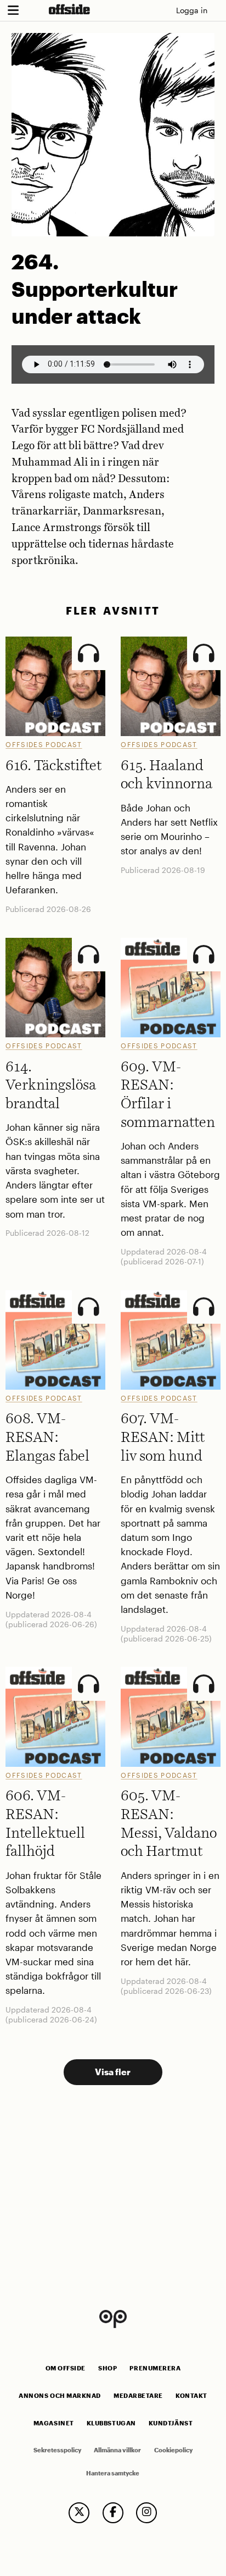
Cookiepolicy (173, 2450)
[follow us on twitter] (79, 2513)
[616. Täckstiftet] (55, 686)
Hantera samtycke (113, 2473)
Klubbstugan (111, 2423)
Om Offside (66, 2368)
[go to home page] (69, 9)
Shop (108, 2368)
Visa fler (113, 2072)
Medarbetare (138, 2396)
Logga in (192, 10)
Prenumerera (155, 2368)
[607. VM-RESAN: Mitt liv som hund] (170, 1340)
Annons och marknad (60, 2396)
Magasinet (54, 2423)
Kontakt (191, 2396)
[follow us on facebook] (113, 2513)
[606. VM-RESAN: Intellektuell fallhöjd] (55, 1717)
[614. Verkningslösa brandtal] (55, 988)
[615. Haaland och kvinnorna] (170, 686)
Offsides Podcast (44, 744)
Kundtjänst (171, 2423)
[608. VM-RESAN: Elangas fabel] (55, 1340)
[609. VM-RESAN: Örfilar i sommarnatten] (170, 988)
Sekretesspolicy (57, 2450)
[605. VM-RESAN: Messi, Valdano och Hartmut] (170, 1717)
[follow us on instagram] (146, 2513)
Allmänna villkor (117, 2450)
